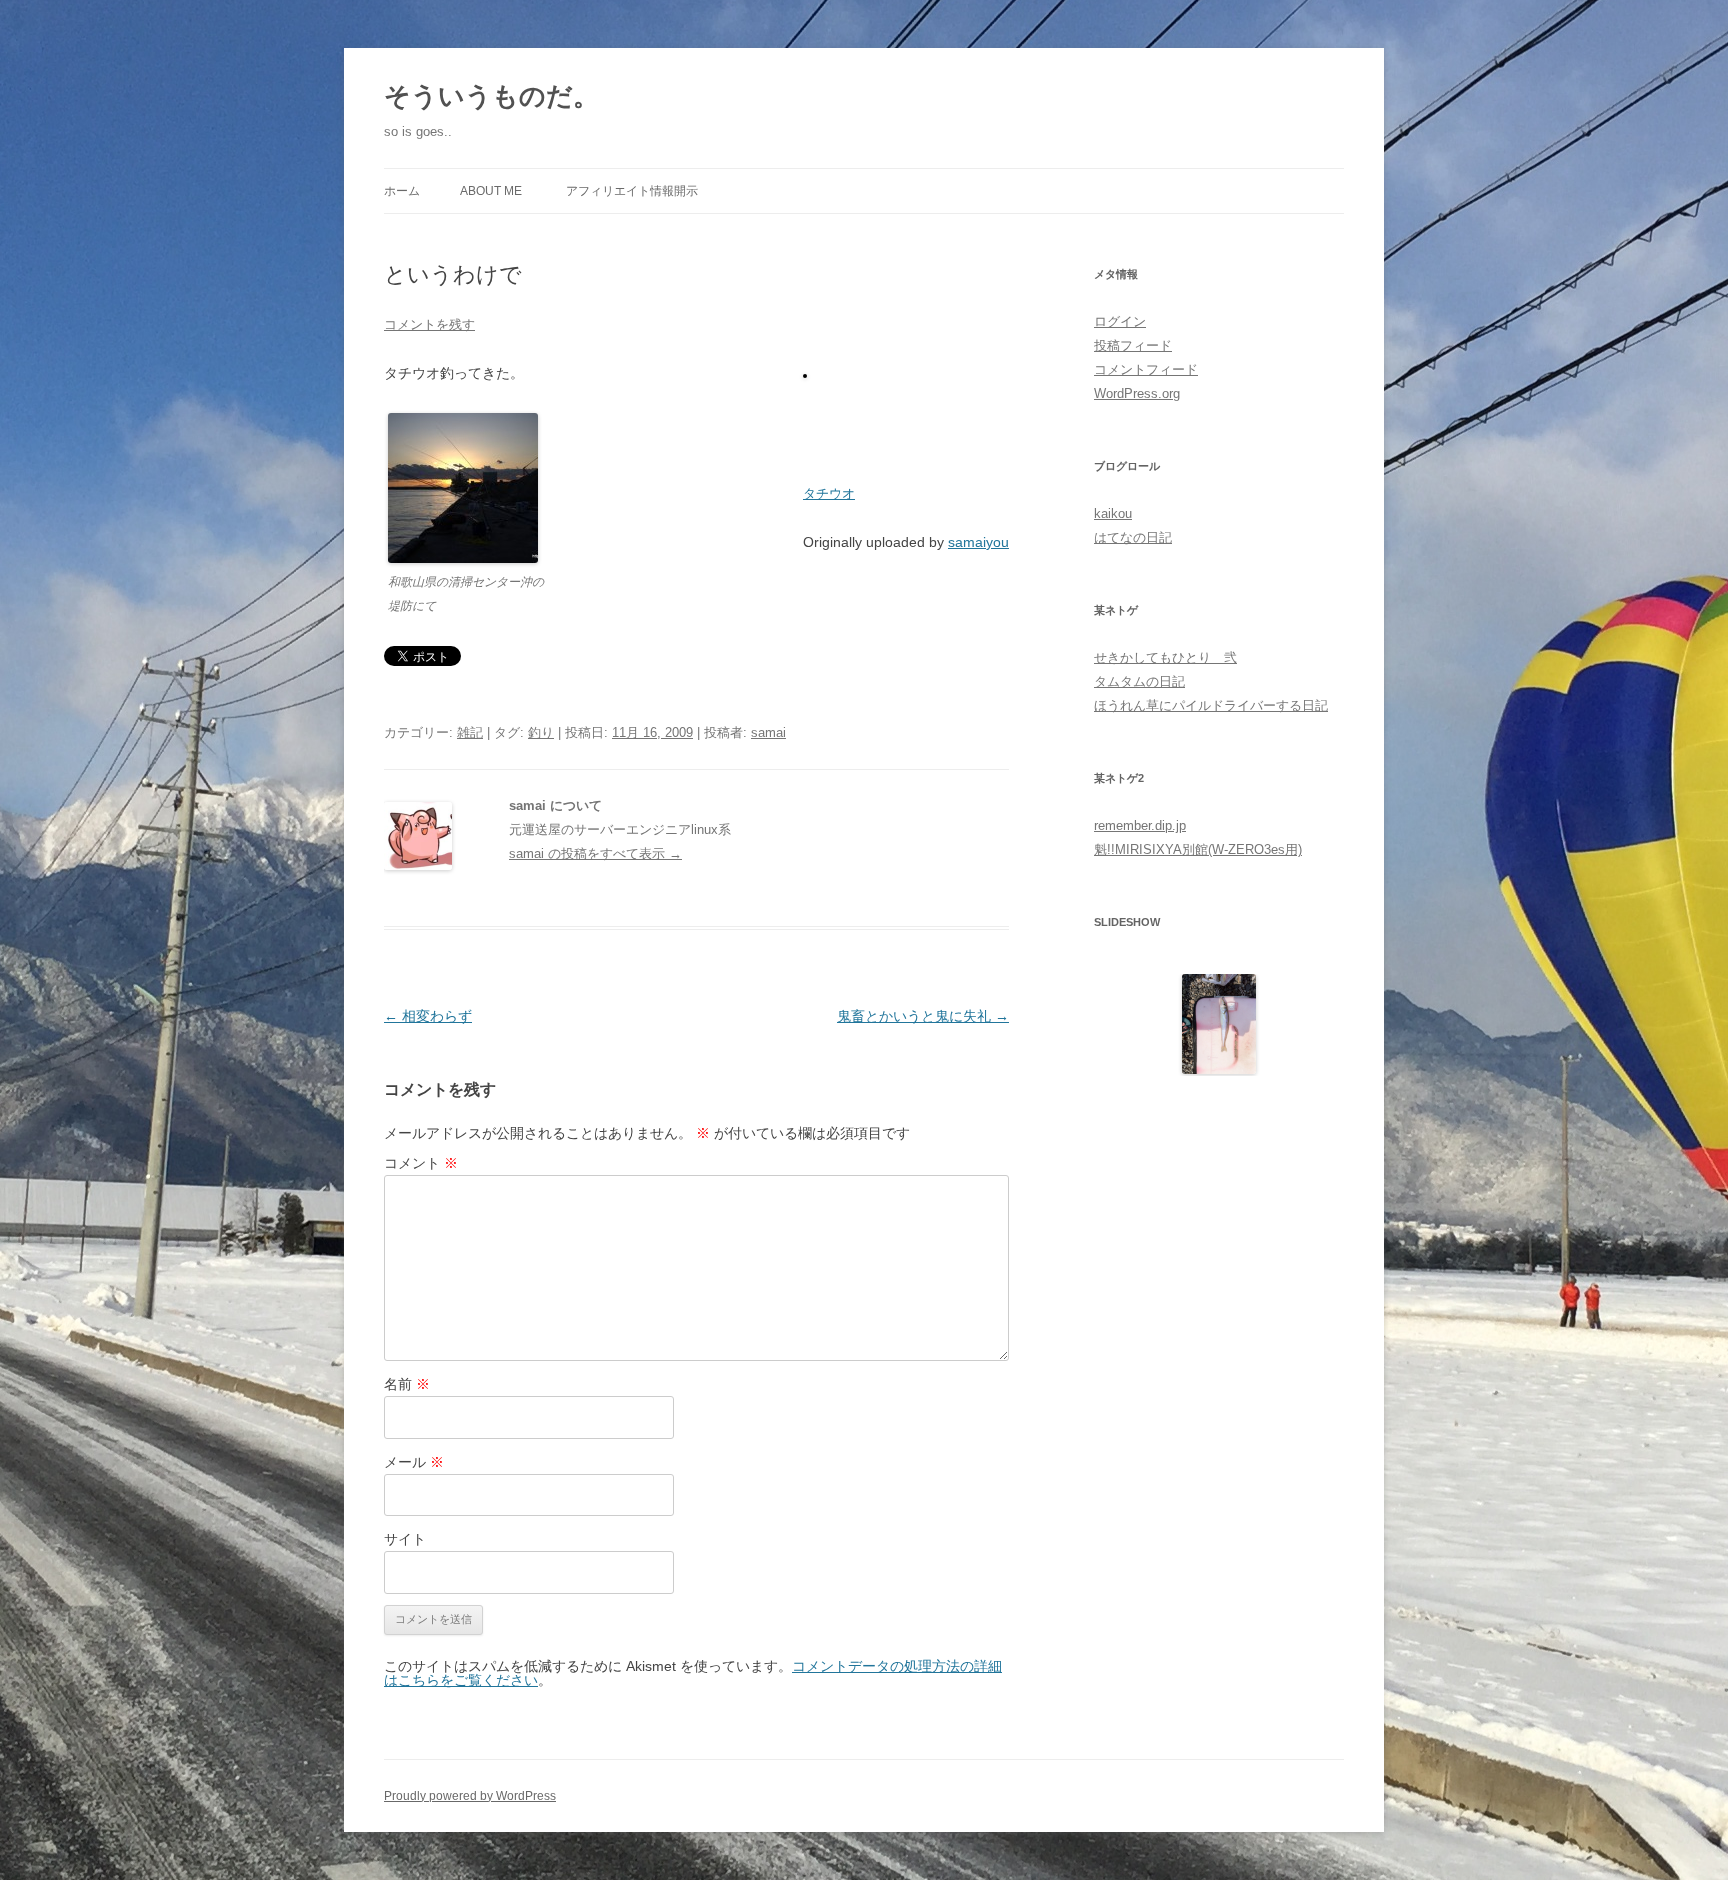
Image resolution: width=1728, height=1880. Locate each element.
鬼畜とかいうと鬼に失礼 (923, 1016)
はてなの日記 (1133, 537)
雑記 (470, 732)
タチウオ (829, 494)
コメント (421, 1163)
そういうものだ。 (491, 96)
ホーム (402, 191)
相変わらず (428, 1016)
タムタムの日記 (1139, 681)
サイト (405, 1539)
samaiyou (978, 542)
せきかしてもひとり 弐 (1165, 657)
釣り (541, 732)
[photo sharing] (805, 373)
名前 (407, 1384)
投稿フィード (1133, 345)
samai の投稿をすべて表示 (595, 853)
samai (768, 732)
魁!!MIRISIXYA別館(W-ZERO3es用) (1198, 849)
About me (491, 191)
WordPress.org (1137, 393)
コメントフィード (1146, 369)
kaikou (1113, 513)
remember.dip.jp (1140, 825)
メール (414, 1462)
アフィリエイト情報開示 (632, 191)
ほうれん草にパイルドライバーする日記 (1211, 705)
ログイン (1120, 321)
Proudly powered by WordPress (470, 1796)
